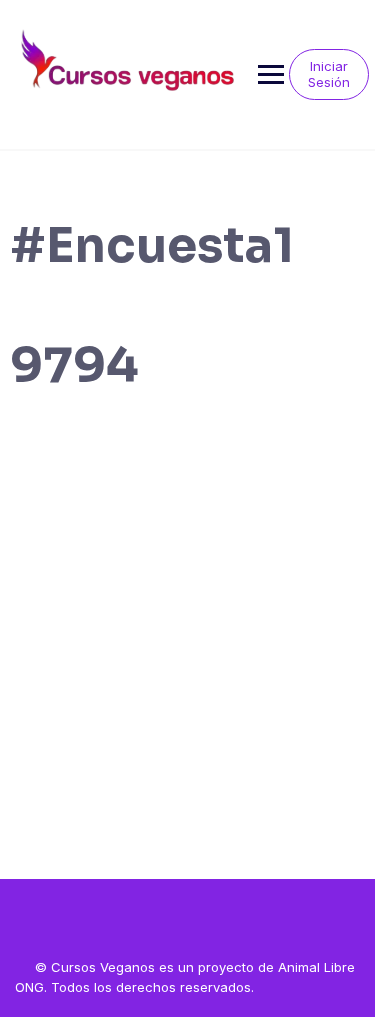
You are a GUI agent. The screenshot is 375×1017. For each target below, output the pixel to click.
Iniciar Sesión (329, 74)
